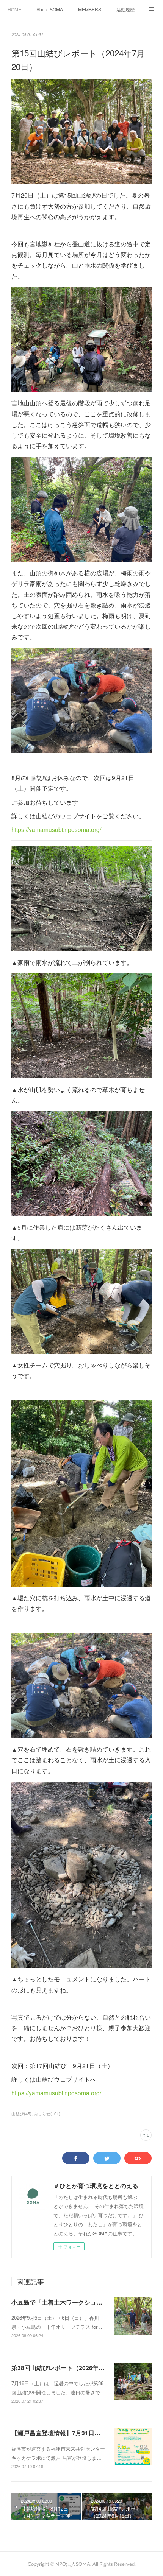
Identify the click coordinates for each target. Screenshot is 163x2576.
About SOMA (50, 9)
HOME (14, 9)
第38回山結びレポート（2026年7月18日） (69, 2368)
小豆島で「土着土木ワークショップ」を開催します (81, 2302)
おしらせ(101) (47, 2113)
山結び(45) (21, 2113)
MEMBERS (90, 9)
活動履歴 (125, 9)
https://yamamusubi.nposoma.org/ (56, 829)
